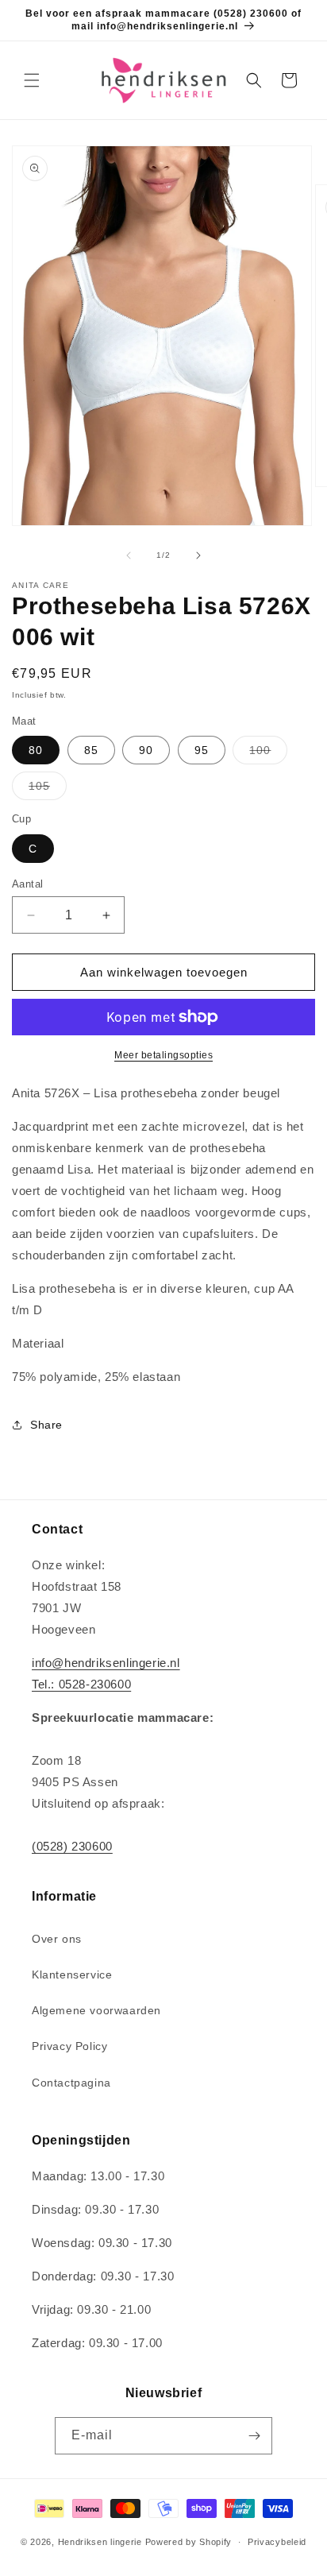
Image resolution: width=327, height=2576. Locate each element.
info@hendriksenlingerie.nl (106, 1663)
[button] (32, 80)
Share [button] (46, 1425)
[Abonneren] (254, 2436)
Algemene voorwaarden (96, 2010)
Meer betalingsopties (163, 1055)
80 (36, 750)
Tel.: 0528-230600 (81, 1684)
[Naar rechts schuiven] (198, 555)
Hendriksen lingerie (100, 2542)
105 (48, 789)
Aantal (27, 884)
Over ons (57, 1939)
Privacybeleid (277, 2542)
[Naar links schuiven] (129, 555)
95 (202, 750)
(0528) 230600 (72, 1846)
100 (268, 754)
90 (146, 750)
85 (91, 750)
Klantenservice (72, 1975)
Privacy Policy (69, 2046)
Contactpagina (71, 2083)
